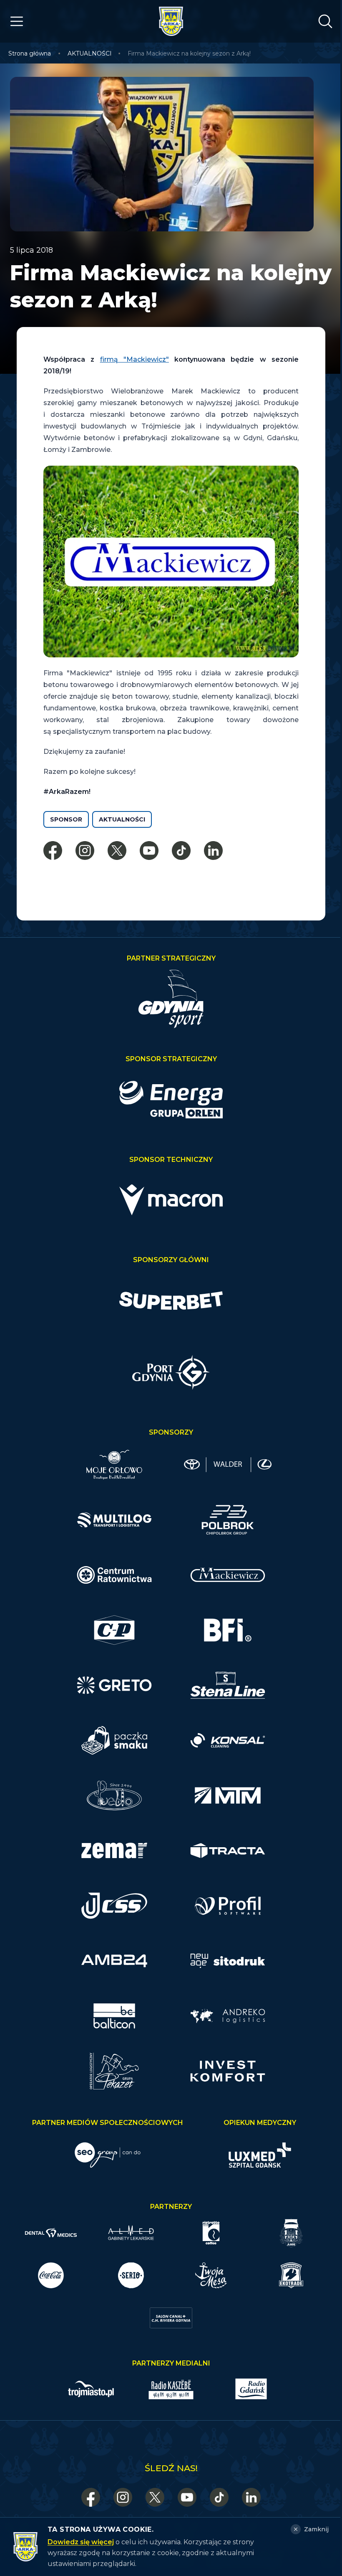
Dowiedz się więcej (81, 2542)
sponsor (66, 819)
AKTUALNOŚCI (90, 53)
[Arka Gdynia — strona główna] (171, 21)
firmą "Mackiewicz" (135, 359)
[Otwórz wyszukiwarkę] (325, 21)
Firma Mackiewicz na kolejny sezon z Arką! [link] (189, 53)
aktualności (122, 819)
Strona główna (30, 53)
